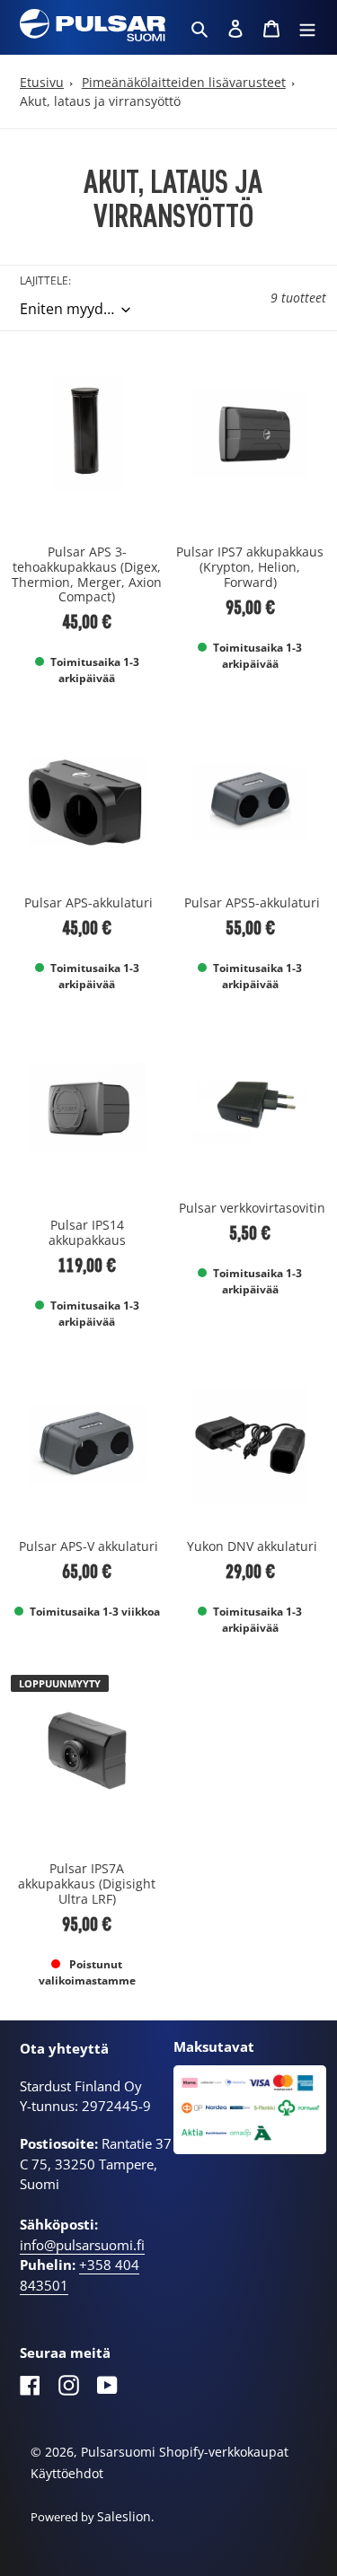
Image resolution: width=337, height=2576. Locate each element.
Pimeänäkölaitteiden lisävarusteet (184, 82)
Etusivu (42, 82)
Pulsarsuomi (118, 2452)
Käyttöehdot (67, 2473)
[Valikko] (307, 27)
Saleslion (124, 2516)
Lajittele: (45, 280)
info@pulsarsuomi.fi (82, 2245)
